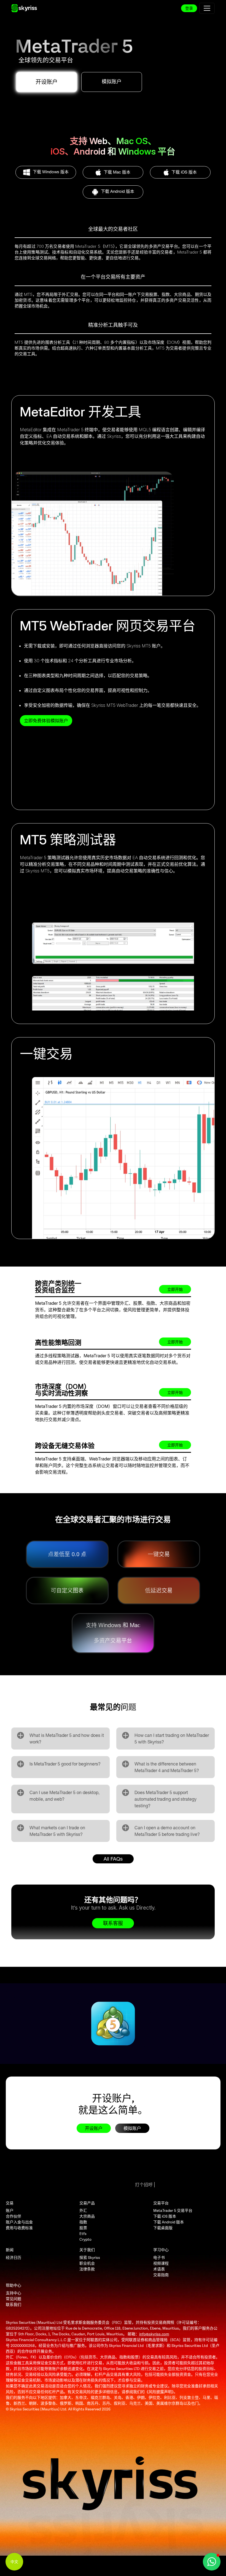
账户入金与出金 (19, 2222)
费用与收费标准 (19, 2228)
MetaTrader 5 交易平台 (173, 2211)
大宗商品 (87, 2216)
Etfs (83, 2234)
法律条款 (87, 2269)
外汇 (83, 2211)
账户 (10, 2211)
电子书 (159, 2258)
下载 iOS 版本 (165, 2216)
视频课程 (161, 2263)
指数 (83, 2222)
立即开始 (175, 1289)
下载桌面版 (163, 2228)
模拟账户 (112, 82)
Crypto (85, 2239)
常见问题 (14, 2299)
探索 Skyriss (90, 2258)
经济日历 (14, 2258)
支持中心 (14, 2293)
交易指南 (161, 2275)
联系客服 (113, 1923)
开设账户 (47, 82)
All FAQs (113, 1859)
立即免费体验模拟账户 (46, 721)
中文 (14, 2562)
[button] (212, 2562)
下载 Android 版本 (169, 2222)
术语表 (159, 2269)
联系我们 (14, 2305)
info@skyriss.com (154, 2334)
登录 (189, 8)
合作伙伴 (14, 2216)
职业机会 (87, 2263)
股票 (83, 2228)
